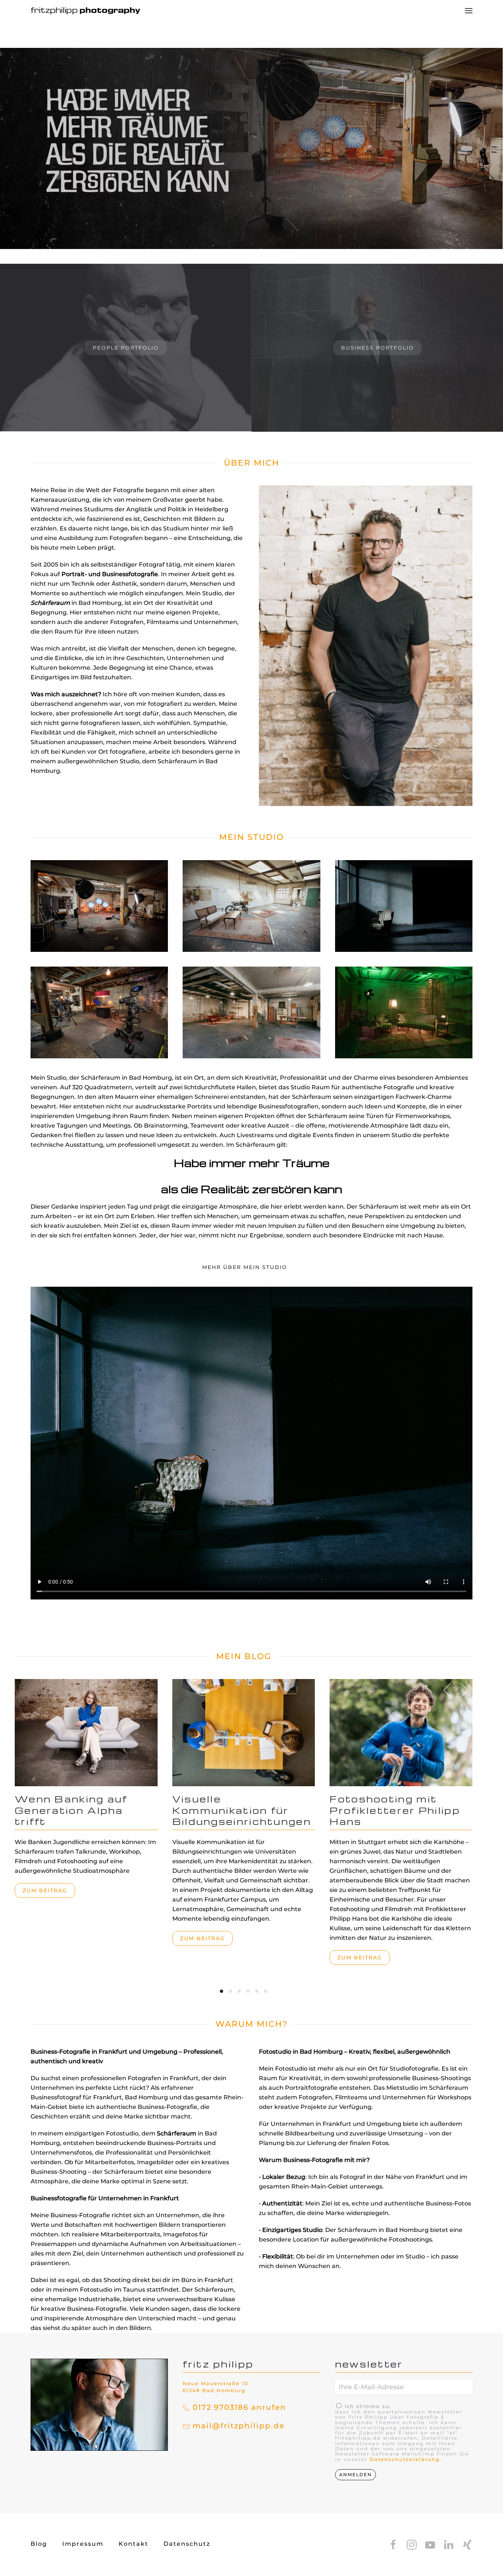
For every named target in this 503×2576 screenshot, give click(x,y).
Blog (39, 2544)
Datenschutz (187, 2544)
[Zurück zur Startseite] (86, 11)
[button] (469, 11)
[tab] (221, 1991)
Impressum (83, 2544)
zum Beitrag (45, 1891)
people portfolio (126, 348)
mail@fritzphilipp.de (239, 2426)
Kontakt (133, 2544)
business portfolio (377, 348)
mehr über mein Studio (245, 1267)
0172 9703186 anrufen (239, 2407)
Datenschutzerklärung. (406, 2459)
